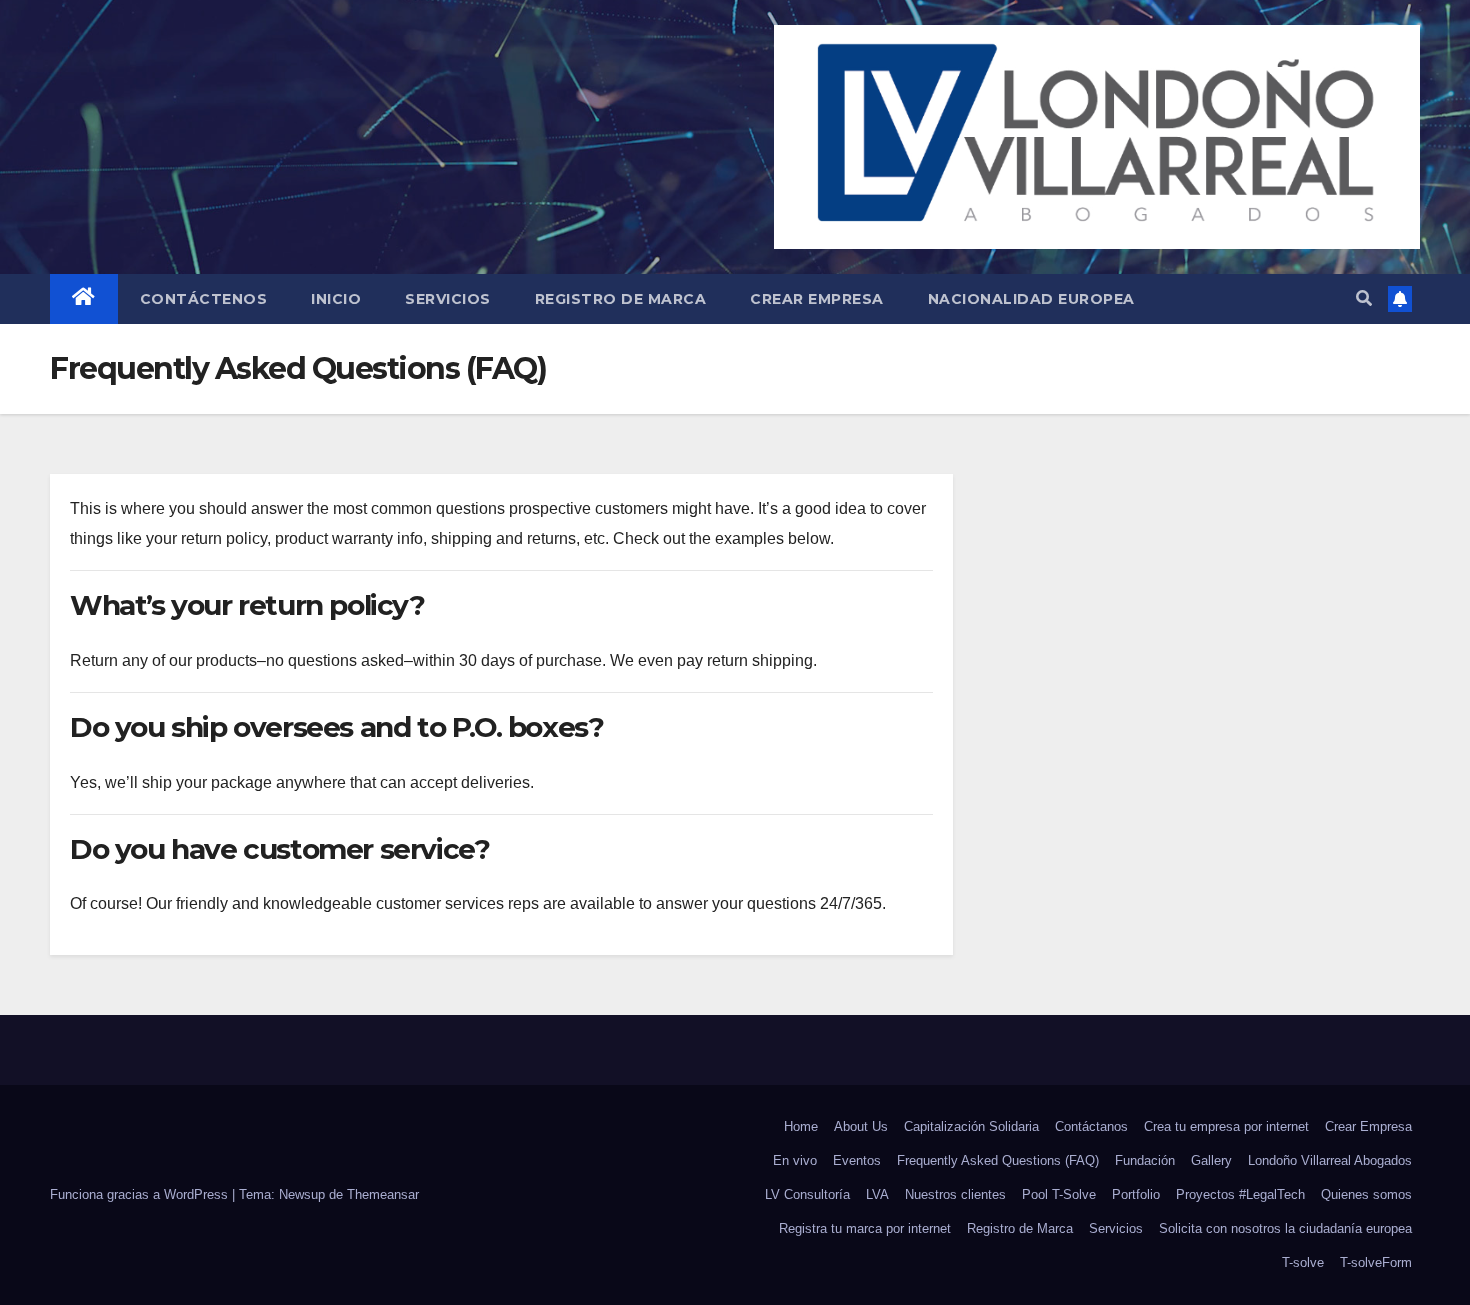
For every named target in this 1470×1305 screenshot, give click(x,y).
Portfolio (1136, 1194)
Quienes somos (1366, 1194)
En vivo (795, 1160)
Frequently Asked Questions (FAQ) (998, 1160)
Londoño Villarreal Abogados (1330, 1160)
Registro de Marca (621, 299)
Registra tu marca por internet (865, 1228)
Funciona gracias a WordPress (141, 1194)
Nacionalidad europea (1031, 299)
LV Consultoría (807, 1194)
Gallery (1211, 1160)
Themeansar (383, 1194)
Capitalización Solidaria (971, 1126)
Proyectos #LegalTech (1240, 1194)
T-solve (1303, 1262)
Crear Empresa (817, 299)
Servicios (448, 299)
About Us (861, 1126)
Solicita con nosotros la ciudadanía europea (1285, 1228)
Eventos (857, 1160)
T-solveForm (1376, 1262)
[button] (1364, 298)
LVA (877, 1194)
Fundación (1145, 1160)
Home (801, 1126)
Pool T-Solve (1059, 1194)
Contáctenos (204, 299)
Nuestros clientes (955, 1194)
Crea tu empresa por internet (1226, 1126)
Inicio (336, 299)
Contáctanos (1091, 1126)
